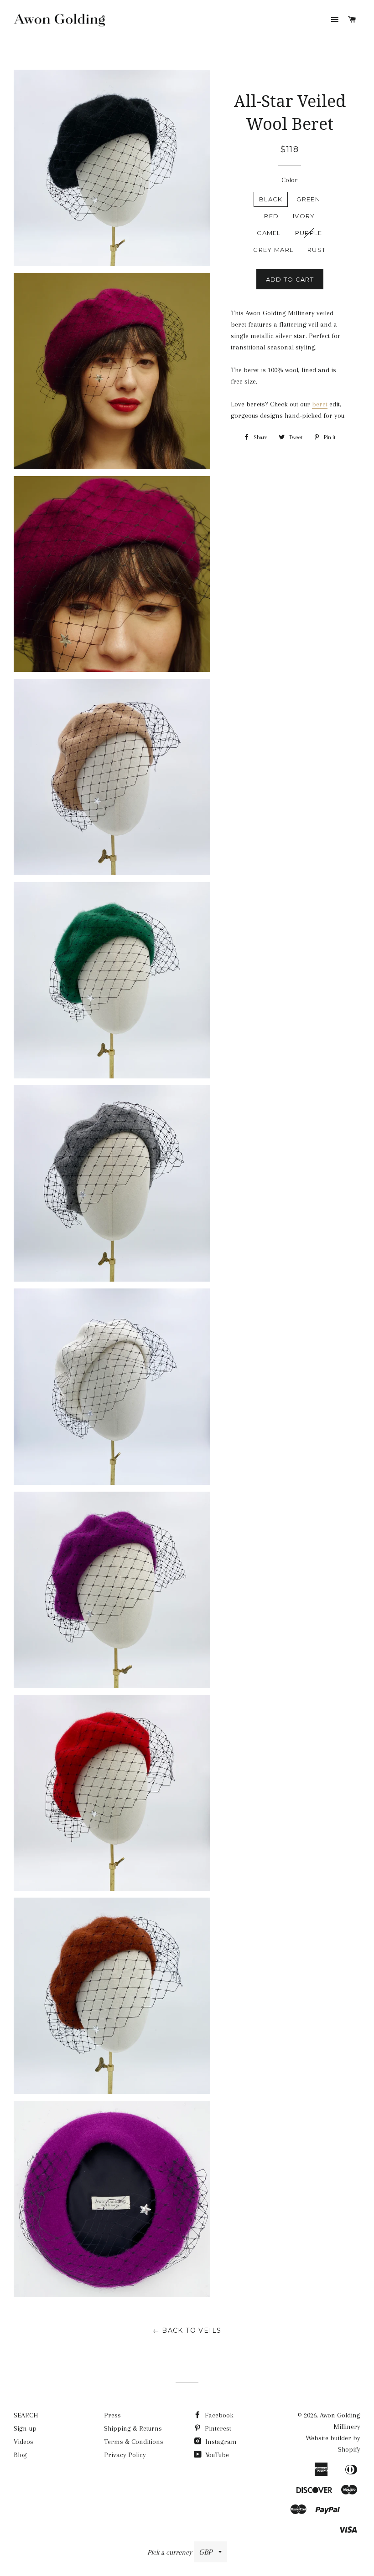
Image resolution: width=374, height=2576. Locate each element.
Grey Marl (273, 250)
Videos (23, 2442)
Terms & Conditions (134, 2442)
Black (271, 199)
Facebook (218, 2415)
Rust (317, 250)
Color (290, 180)
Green (308, 199)
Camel (269, 233)
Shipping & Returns (133, 2428)
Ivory (304, 216)
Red (271, 216)
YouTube (216, 2455)
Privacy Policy (125, 2455)
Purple (309, 233)
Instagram (220, 2442)
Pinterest (217, 2428)
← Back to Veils (187, 2330)
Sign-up (25, 2428)
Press (112, 2415)
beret (320, 404)
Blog (20, 2455)
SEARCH (26, 2415)
